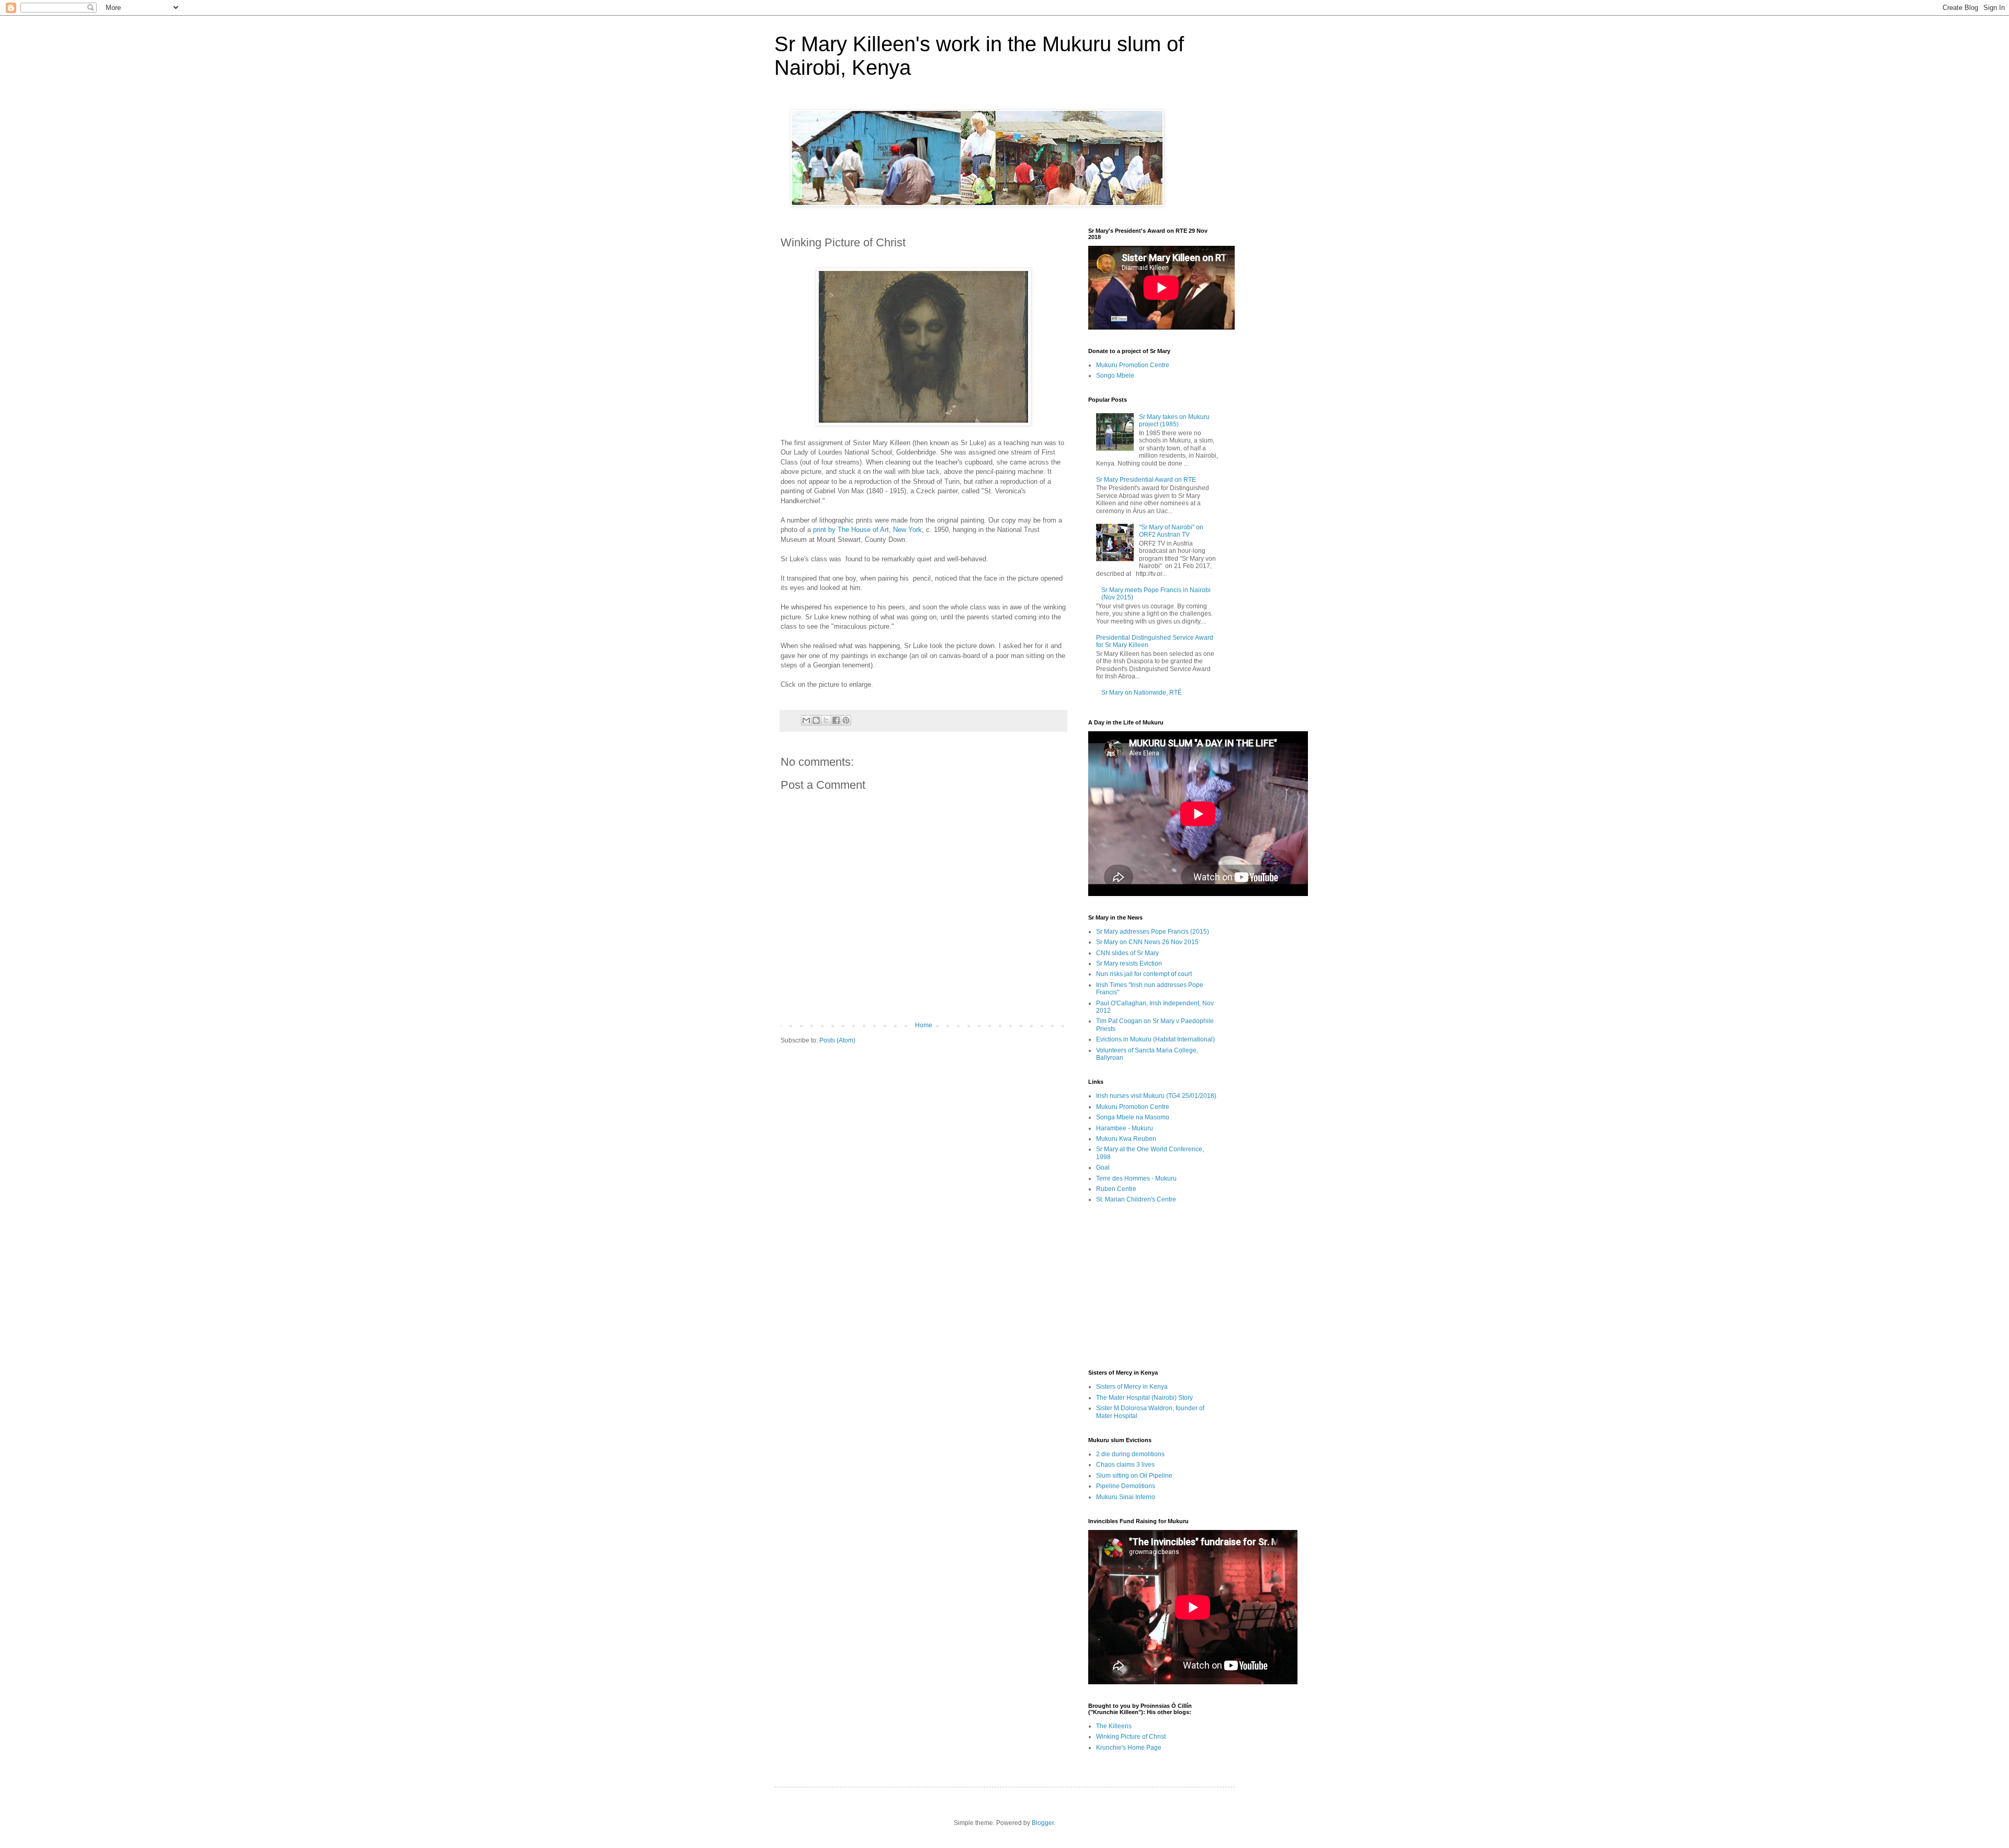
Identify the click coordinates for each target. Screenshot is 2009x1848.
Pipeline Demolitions (1126, 1486)
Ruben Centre (1116, 1189)
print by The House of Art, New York (867, 530)
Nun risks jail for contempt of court (1144, 974)
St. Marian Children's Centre (1136, 1199)
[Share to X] (826, 720)
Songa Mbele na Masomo (1133, 1117)
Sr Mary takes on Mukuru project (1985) (1174, 421)
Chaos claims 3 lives (1125, 1465)
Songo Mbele (1115, 376)
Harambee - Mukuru (1125, 1128)
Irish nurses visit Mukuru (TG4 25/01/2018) (1156, 1096)
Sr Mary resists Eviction (1129, 963)
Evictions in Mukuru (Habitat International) (1155, 1039)
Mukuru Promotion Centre (1133, 365)
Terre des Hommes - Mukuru (1136, 1178)
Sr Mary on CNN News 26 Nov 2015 (1147, 942)
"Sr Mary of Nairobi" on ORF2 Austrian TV (1171, 531)
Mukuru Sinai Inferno (1126, 1497)
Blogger (1043, 1823)
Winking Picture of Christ (1131, 1737)
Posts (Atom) (837, 1040)
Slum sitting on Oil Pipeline (1134, 1476)
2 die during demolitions (1130, 1454)
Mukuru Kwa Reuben (1126, 1139)
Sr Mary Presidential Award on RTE (1146, 480)
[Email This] (806, 720)
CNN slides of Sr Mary (1127, 953)
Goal (1103, 1167)
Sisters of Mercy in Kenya (1132, 1387)
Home (924, 1025)
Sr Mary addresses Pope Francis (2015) (1153, 932)
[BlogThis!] (816, 720)
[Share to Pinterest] (846, 720)
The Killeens (1114, 1726)
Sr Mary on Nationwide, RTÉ (1142, 693)
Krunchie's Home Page (1129, 1748)
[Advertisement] (1154, 1286)
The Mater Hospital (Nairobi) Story (1144, 1398)
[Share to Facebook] (836, 720)
